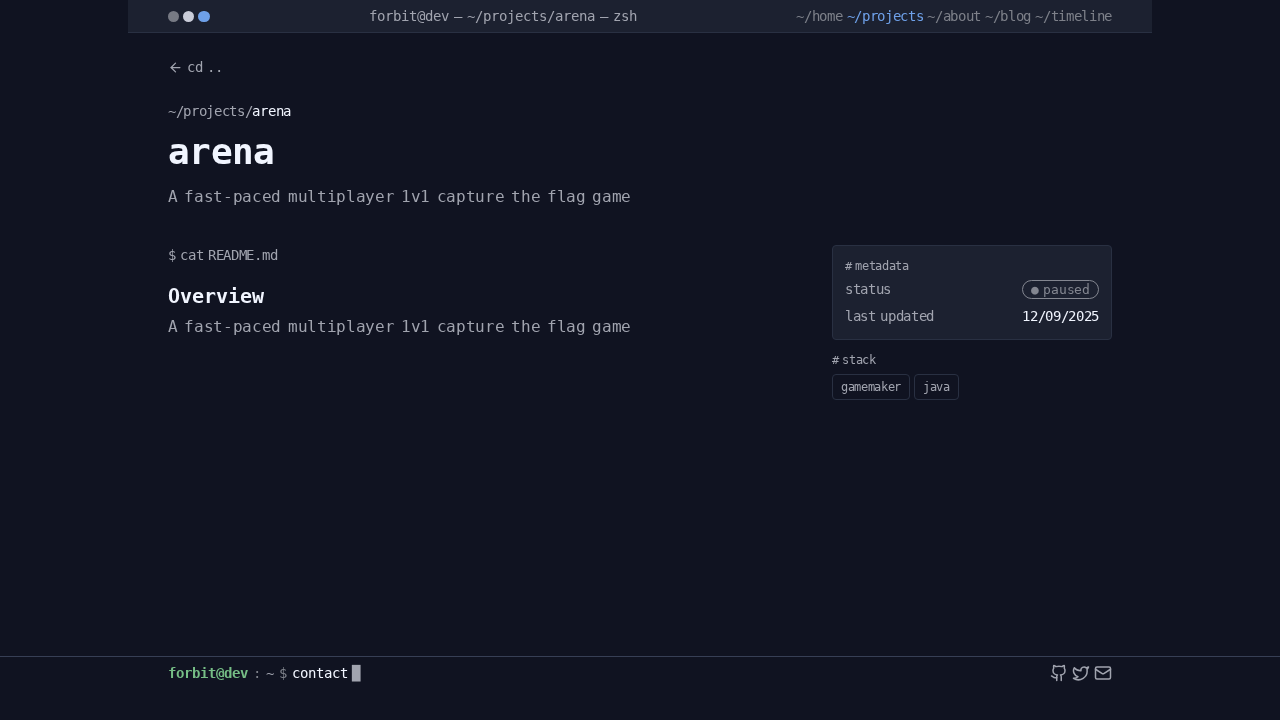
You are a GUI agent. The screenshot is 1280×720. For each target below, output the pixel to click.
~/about (954, 16)
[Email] (1103, 673)
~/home (819, 16)
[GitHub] (1059, 673)
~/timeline (1073, 16)
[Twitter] (1081, 673)
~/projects (885, 16)
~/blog (1008, 16)
